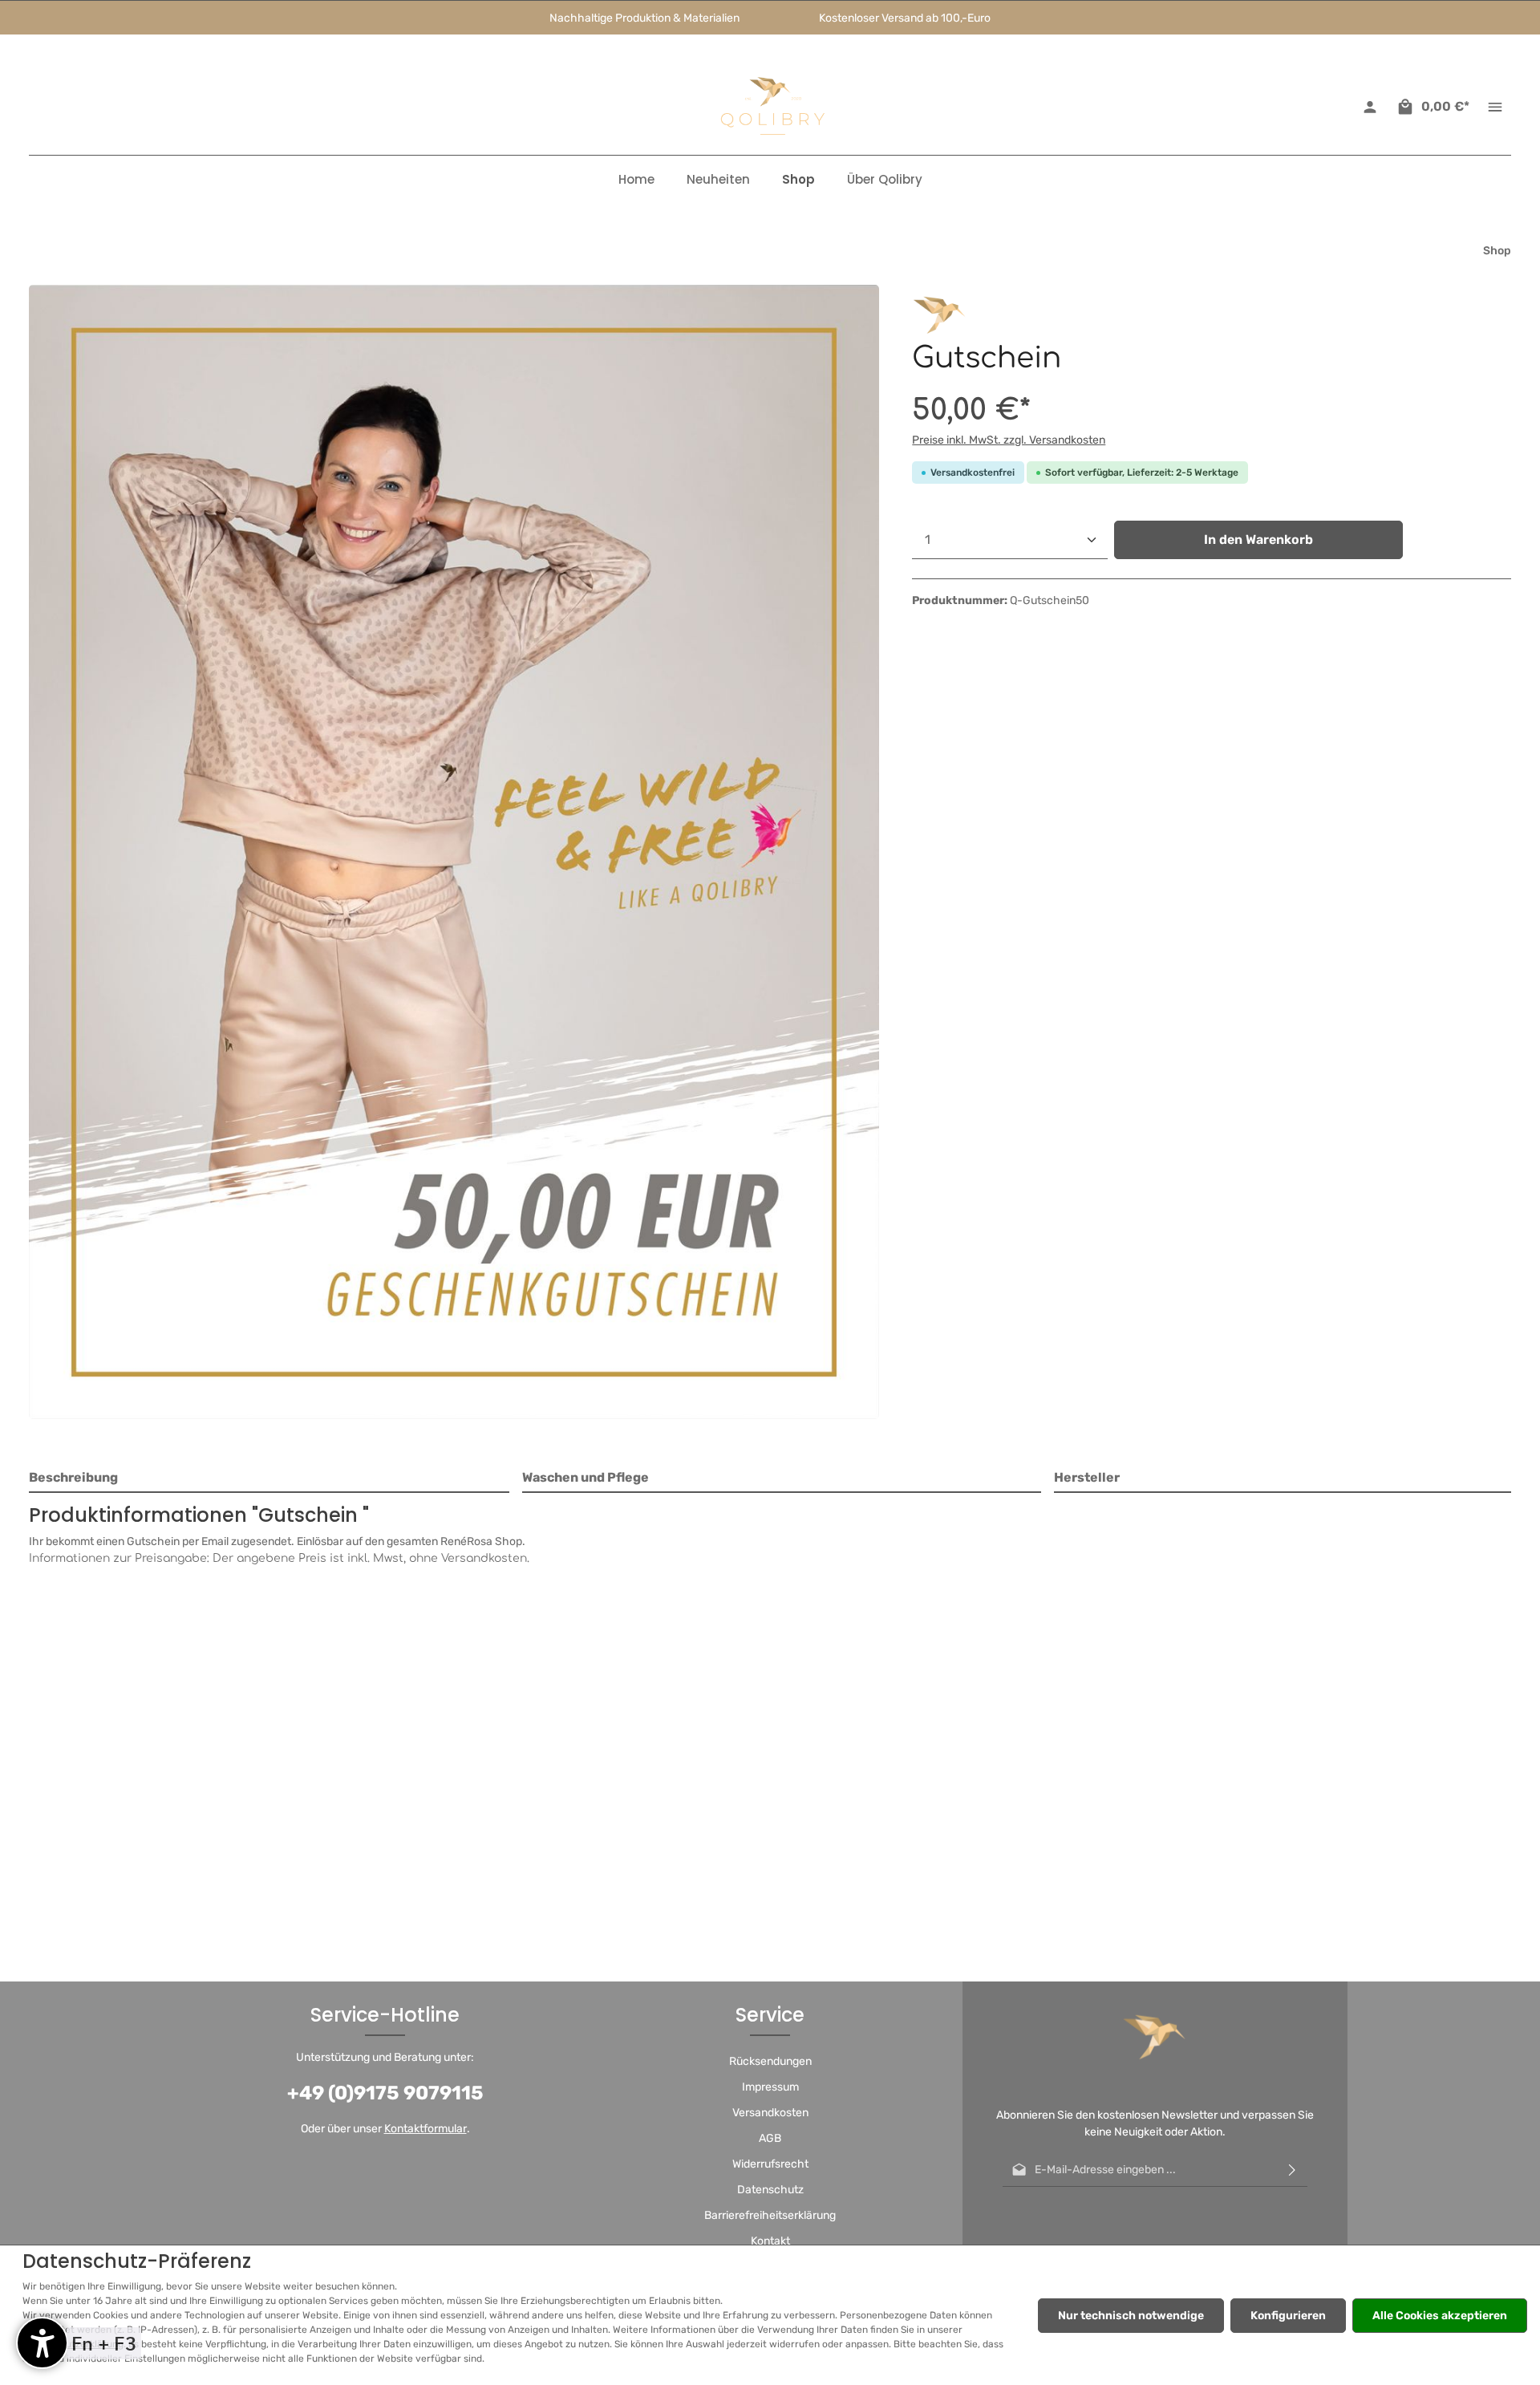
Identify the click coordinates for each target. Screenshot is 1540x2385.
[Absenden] (1292, 2170)
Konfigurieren (1288, 2316)
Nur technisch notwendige (1131, 2316)
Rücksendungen (770, 2061)
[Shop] (798, 180)
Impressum (770, 2087)
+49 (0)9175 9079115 (385, 2093)
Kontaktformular (426, 2129)
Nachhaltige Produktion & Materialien (644, 18)
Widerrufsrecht (770, 2164)
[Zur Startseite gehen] (770, 107)
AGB (770, 2138)
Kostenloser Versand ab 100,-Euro (905, 18)
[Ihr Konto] (1370, 107)
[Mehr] (1495, 107)
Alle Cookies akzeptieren (1440, 2316)
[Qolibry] (940, 312)
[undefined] (42, 2343)
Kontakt (770, 2241)
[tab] (269, 1478)
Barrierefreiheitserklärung (770, 2215)
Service (770, 2015)
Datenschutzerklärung (73, 2344)
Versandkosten (770, 2113)
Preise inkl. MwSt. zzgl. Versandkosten (1009, 440)
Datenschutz (770, 2190)
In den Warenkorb (1258, 539)
